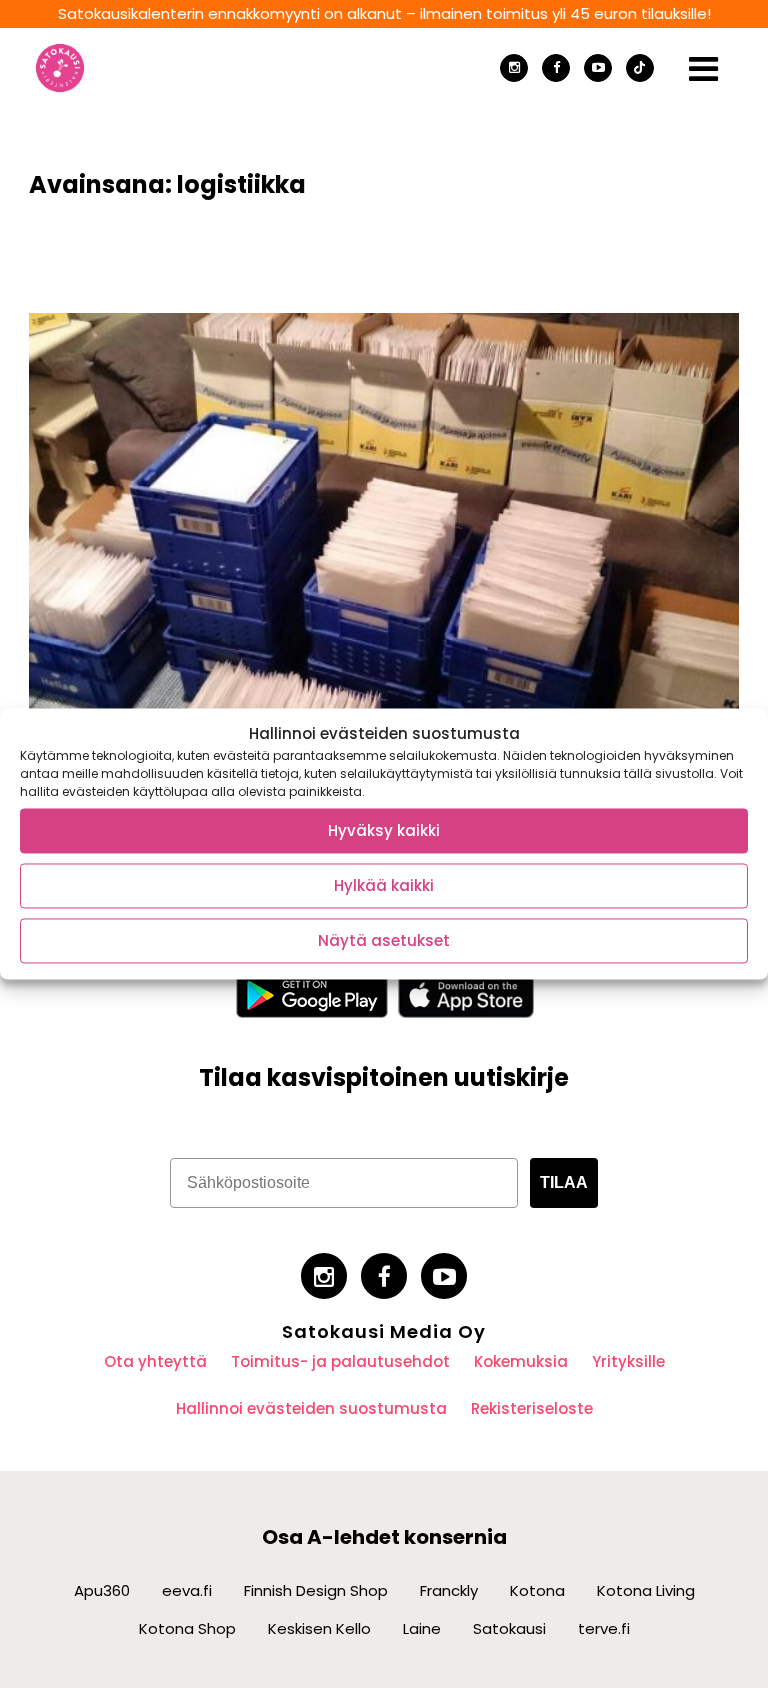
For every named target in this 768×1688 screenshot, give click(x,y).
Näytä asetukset (384, 940)
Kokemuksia (521, 1361)
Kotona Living (646, 1590)
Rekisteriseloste (532, 1408)
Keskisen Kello (319, 1628)
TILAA (564, 1182)
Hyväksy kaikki (384, 830)
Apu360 (102, 1590)
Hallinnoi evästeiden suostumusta (311, 1408)
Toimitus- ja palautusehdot (340, 1361)
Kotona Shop (187, 1628)
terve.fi (604, 1628)
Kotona (537, 1590)
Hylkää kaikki (384, 885)
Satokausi (509, 1628)
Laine (422, 1628)
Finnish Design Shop (316, 1590)
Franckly (449, 1590)
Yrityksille (628, 1361)
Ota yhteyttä (155, 1361)
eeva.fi (187, 1590)
